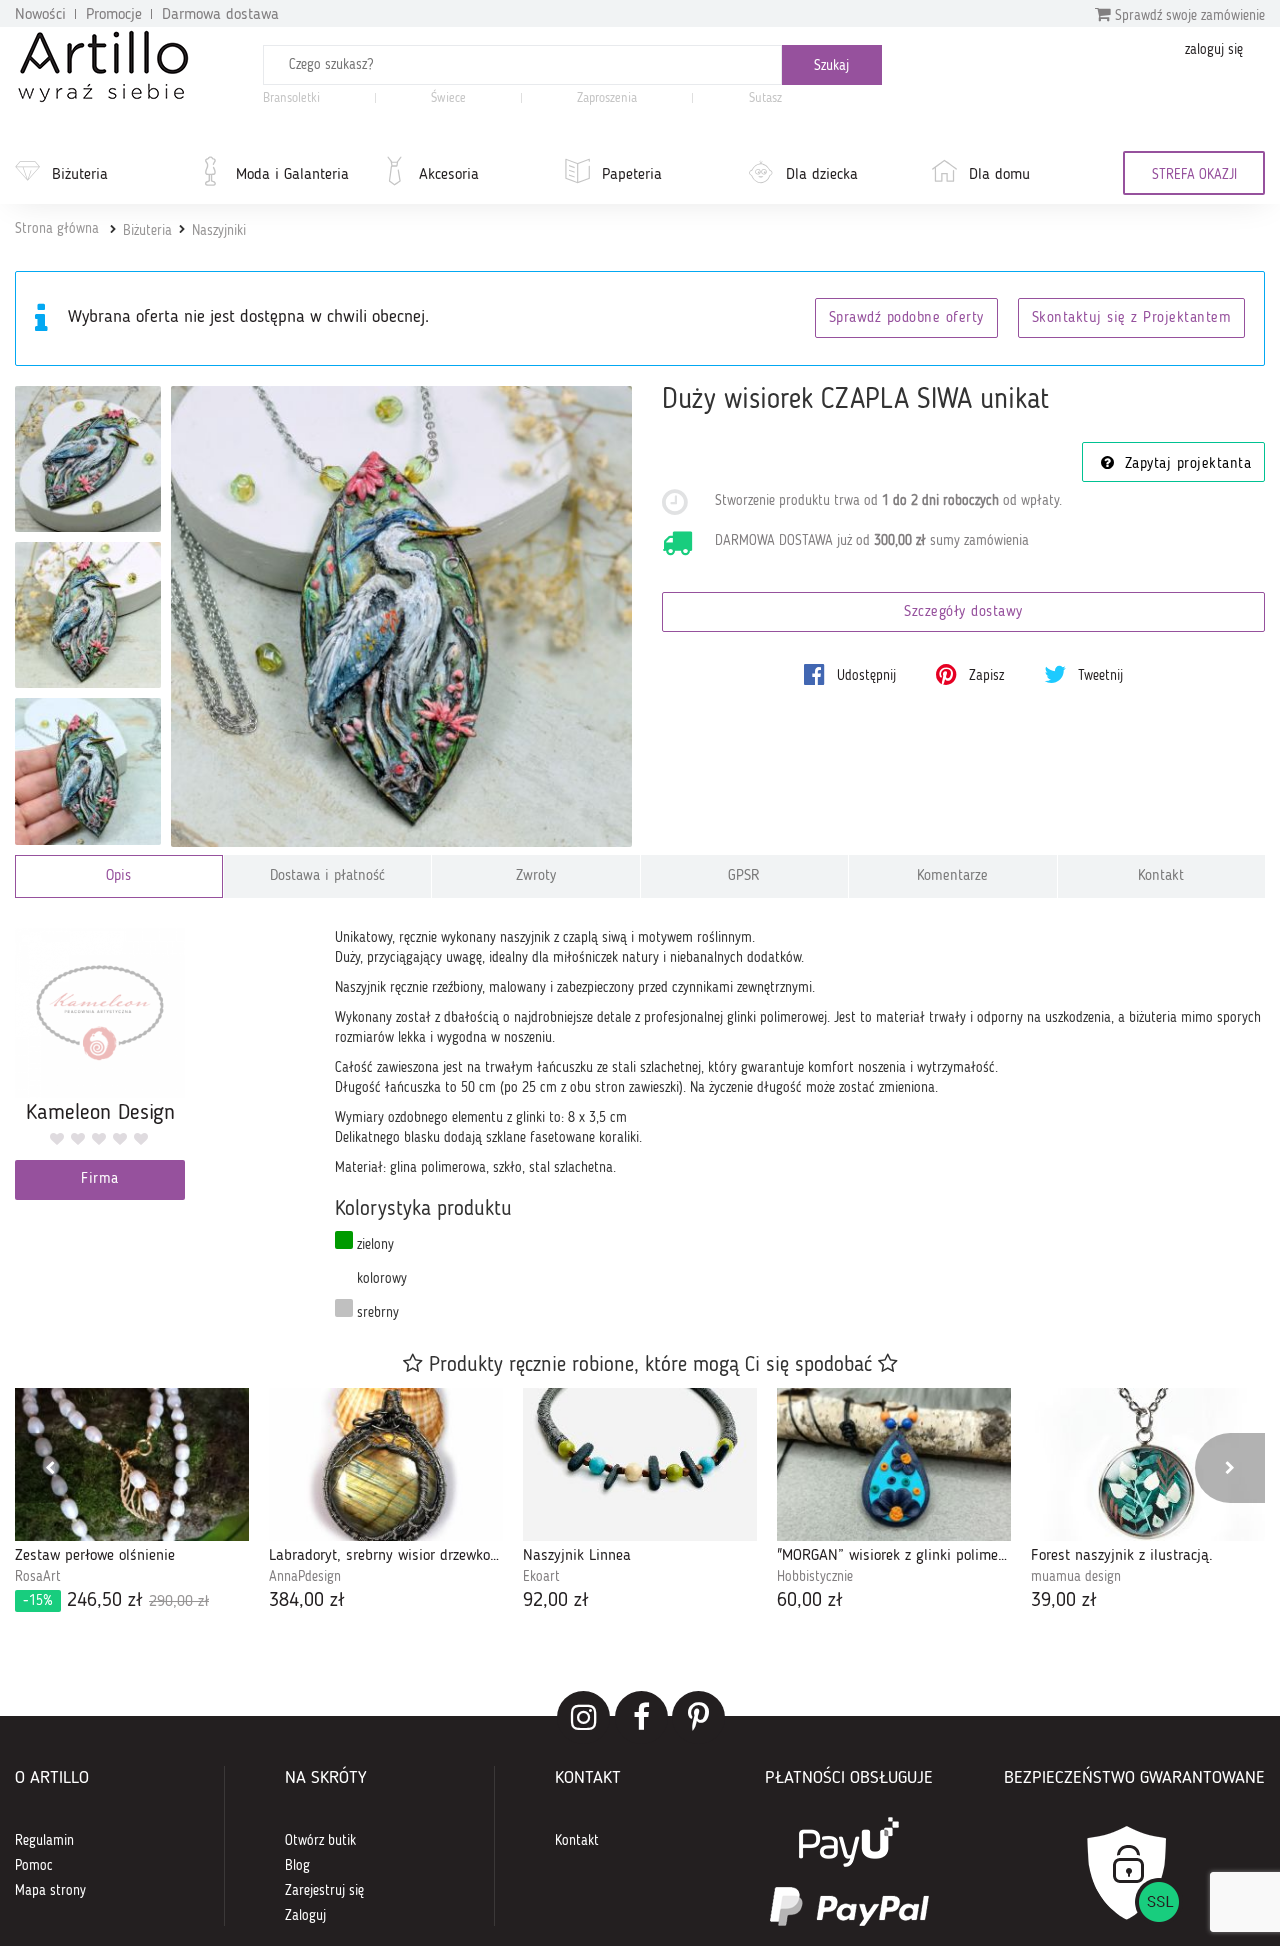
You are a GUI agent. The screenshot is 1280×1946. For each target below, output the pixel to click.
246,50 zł (116, 1601)
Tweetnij (1098, 676)
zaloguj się (1214, 50)
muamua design (1076, 1577)
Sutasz (765, 98)
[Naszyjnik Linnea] (640, 1464)
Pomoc (34, 1866)
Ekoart (541, 1577)
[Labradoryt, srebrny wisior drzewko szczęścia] (386, 1464)
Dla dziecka (822, 175)
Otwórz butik (320, 1841)
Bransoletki (291, 98)
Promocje (114, 15)
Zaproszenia (607, 98)
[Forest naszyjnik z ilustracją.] (1148, 1464)
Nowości (40, 15)
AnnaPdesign (305, 1577)
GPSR (744, 876)
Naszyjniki (219, 231)
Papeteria (632, 175)
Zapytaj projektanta (1185, 464)
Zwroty (536, 876)
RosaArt (38, 1577)
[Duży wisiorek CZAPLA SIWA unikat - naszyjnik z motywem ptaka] (88, 615)
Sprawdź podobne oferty (906, 318)
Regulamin (44, 1841)
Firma (100, 1179)
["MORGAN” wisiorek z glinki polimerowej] (894, 1464)
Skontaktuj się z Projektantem (1132, 318)
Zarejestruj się (324, 1891)
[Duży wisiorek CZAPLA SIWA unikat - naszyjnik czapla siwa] (88, 459)
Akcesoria (449, 175)
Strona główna (57, 229)
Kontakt (1161, 876)
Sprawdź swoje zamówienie (1188, 16)
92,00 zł (556, 1601)
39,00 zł (1064, 1601)
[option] (132, 1502)
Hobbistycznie (815, 1577)
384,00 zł (307, 1601)
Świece (448, 98)
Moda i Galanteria (292, 175)
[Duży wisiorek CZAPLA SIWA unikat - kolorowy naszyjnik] (88, 771)
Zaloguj (305, 1916)
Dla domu (999, 175)
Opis (118, 876)
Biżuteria (80, 175)
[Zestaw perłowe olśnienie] (132, 1464)
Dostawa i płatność (327, 876)
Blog (297, 1866)
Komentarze (952, 876)
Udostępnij (864, 676)
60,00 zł (810, 1601)
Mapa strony (50, 1891)
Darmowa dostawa (220, 15)
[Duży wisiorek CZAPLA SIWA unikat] (401, 616)
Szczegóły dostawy (963, 612)
